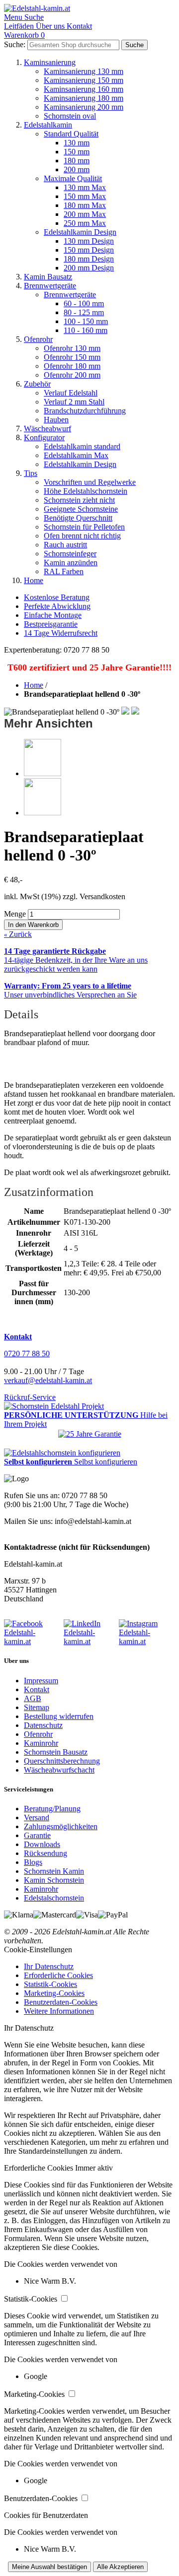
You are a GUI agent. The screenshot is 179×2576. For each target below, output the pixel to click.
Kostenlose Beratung (57, 597)
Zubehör (37, 384)
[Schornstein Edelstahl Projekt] (54, 1406)
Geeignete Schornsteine (81, 509)
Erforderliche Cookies (58, 1975)
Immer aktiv (94, 2168)
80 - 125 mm (84, 312)
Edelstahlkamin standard (82, 446)
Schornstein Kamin (54, 1871)
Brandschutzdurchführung (85, 411)
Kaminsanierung (50, 62)
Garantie (37, 1835)
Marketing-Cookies (54, 1993)
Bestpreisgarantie (51, 624)
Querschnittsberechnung (62, 1761)
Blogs (33, 1862)
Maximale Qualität (73, 178)
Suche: (15, 44)
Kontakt (37, 1689)
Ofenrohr (38, 339)
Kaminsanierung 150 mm (84, 80)
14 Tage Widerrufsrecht (61, 633)
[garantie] (90, 1434)
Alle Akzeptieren (120, 2567)
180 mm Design (89, 259)
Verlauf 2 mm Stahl (74, 402)
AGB (33, 1698)
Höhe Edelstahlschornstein (86, 491)
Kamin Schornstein (54, 1880)
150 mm (77, 152)
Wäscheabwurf (47, 429)
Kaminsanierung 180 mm (84, 98)
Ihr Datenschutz (49, 1966)
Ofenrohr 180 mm (72, 366)
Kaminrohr (41, 1743)
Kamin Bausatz (48, 277)
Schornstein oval (70, 116)
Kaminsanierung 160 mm (84, 89)
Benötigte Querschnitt (78, 518)
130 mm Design (89, 241)
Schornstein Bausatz (56, 1752)
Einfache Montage (53, 615)
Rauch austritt (65, 545)
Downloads (42, 1844)
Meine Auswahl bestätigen (49, 2567)
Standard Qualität (71, 134)
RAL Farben (64, 571)
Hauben (56, 420)
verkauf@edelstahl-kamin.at (48, 1380)
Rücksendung (45, 1853)
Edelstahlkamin (48, 125)
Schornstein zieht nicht (79, 500)
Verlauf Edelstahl (71, 393)
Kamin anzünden (71, 562)
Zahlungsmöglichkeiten (61, 1826)
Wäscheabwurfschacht (59, 1770)
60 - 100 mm (84, 303)
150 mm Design (89, 250)
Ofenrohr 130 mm (72, 348)
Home (34, 580)
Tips (31, 473)
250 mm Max (85, 223)
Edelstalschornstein (54, 1898)
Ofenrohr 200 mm (72, 375)
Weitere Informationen (59, 2011)
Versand (37, 1817)
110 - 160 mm (86, 330)
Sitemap (37, 1707)
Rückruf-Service (30, 1397)
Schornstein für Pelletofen (84, 527)
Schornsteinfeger (70, 554)
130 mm (77, 143)
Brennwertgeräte (50, 286)
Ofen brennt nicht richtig (82, 536)
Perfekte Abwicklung (57, 606)
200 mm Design (89, 268)
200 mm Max (85, 214)
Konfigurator (44, 437)
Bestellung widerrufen (59, 1716)
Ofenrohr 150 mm (72, 357)
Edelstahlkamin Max (76, 455)
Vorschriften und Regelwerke (90, 482)
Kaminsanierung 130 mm (84, 71)
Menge (15, 914)
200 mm (77, 169)
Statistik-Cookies (50, 1984)
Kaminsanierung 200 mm (84, 107)
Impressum (41, 1681)
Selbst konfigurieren (106, 1462)
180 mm (77, 161)
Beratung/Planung (52, 1809)
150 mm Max (85, 196)
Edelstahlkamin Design (80, 232)
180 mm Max (85, 205)
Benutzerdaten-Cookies (61, 2002)
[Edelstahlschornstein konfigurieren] (62, 1453)
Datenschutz (43, 1725)
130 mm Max (85, 187)
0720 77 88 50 (27, 1354)
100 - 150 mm (86, 321)
